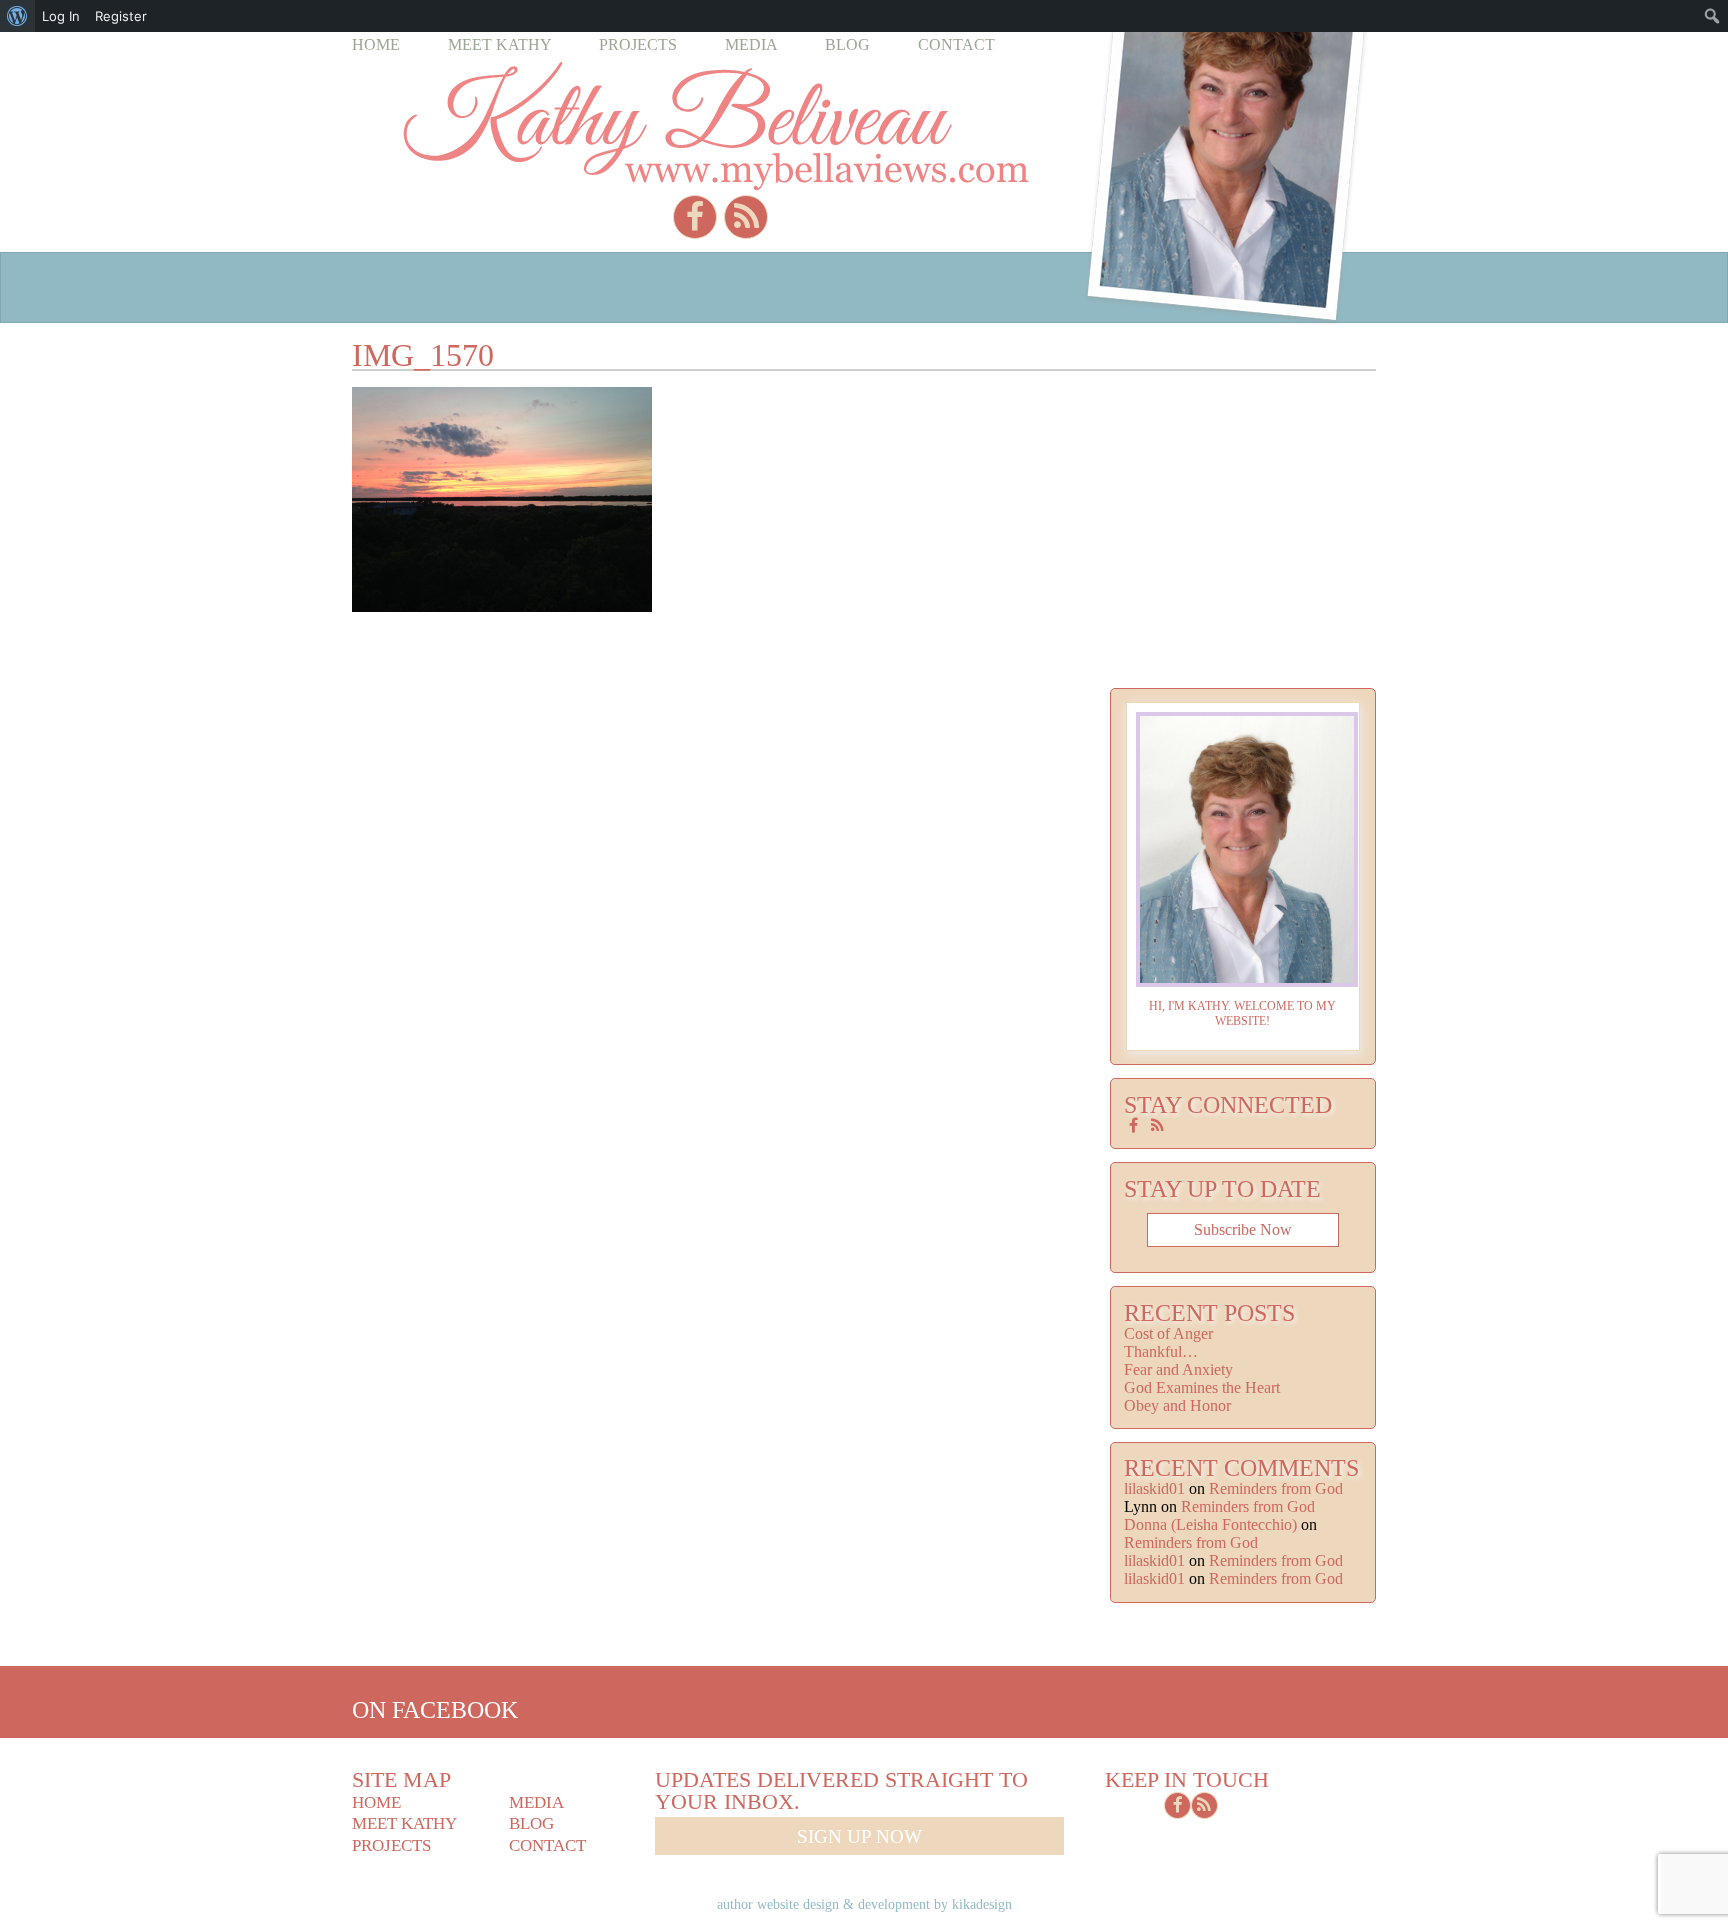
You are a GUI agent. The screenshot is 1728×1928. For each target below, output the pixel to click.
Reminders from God (1276, 1488)
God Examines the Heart (1202, 1387)
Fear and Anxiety (1178, 1369)
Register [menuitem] (121, 16)
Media (751, 44)
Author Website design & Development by (864, 1904)
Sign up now (859, 1836)
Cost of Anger (1168, 1333)
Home (376, 44)
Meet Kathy (500, 44)
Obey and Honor (1177, 1405)
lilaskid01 (1154, 1488)
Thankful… (1161, 1351)
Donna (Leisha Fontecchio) (1210, 1524)
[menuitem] (17, 16)
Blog (847, 44)
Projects (638, 44)
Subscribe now (1243, 1229)
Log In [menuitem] (61, 16)
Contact (956, 44)
